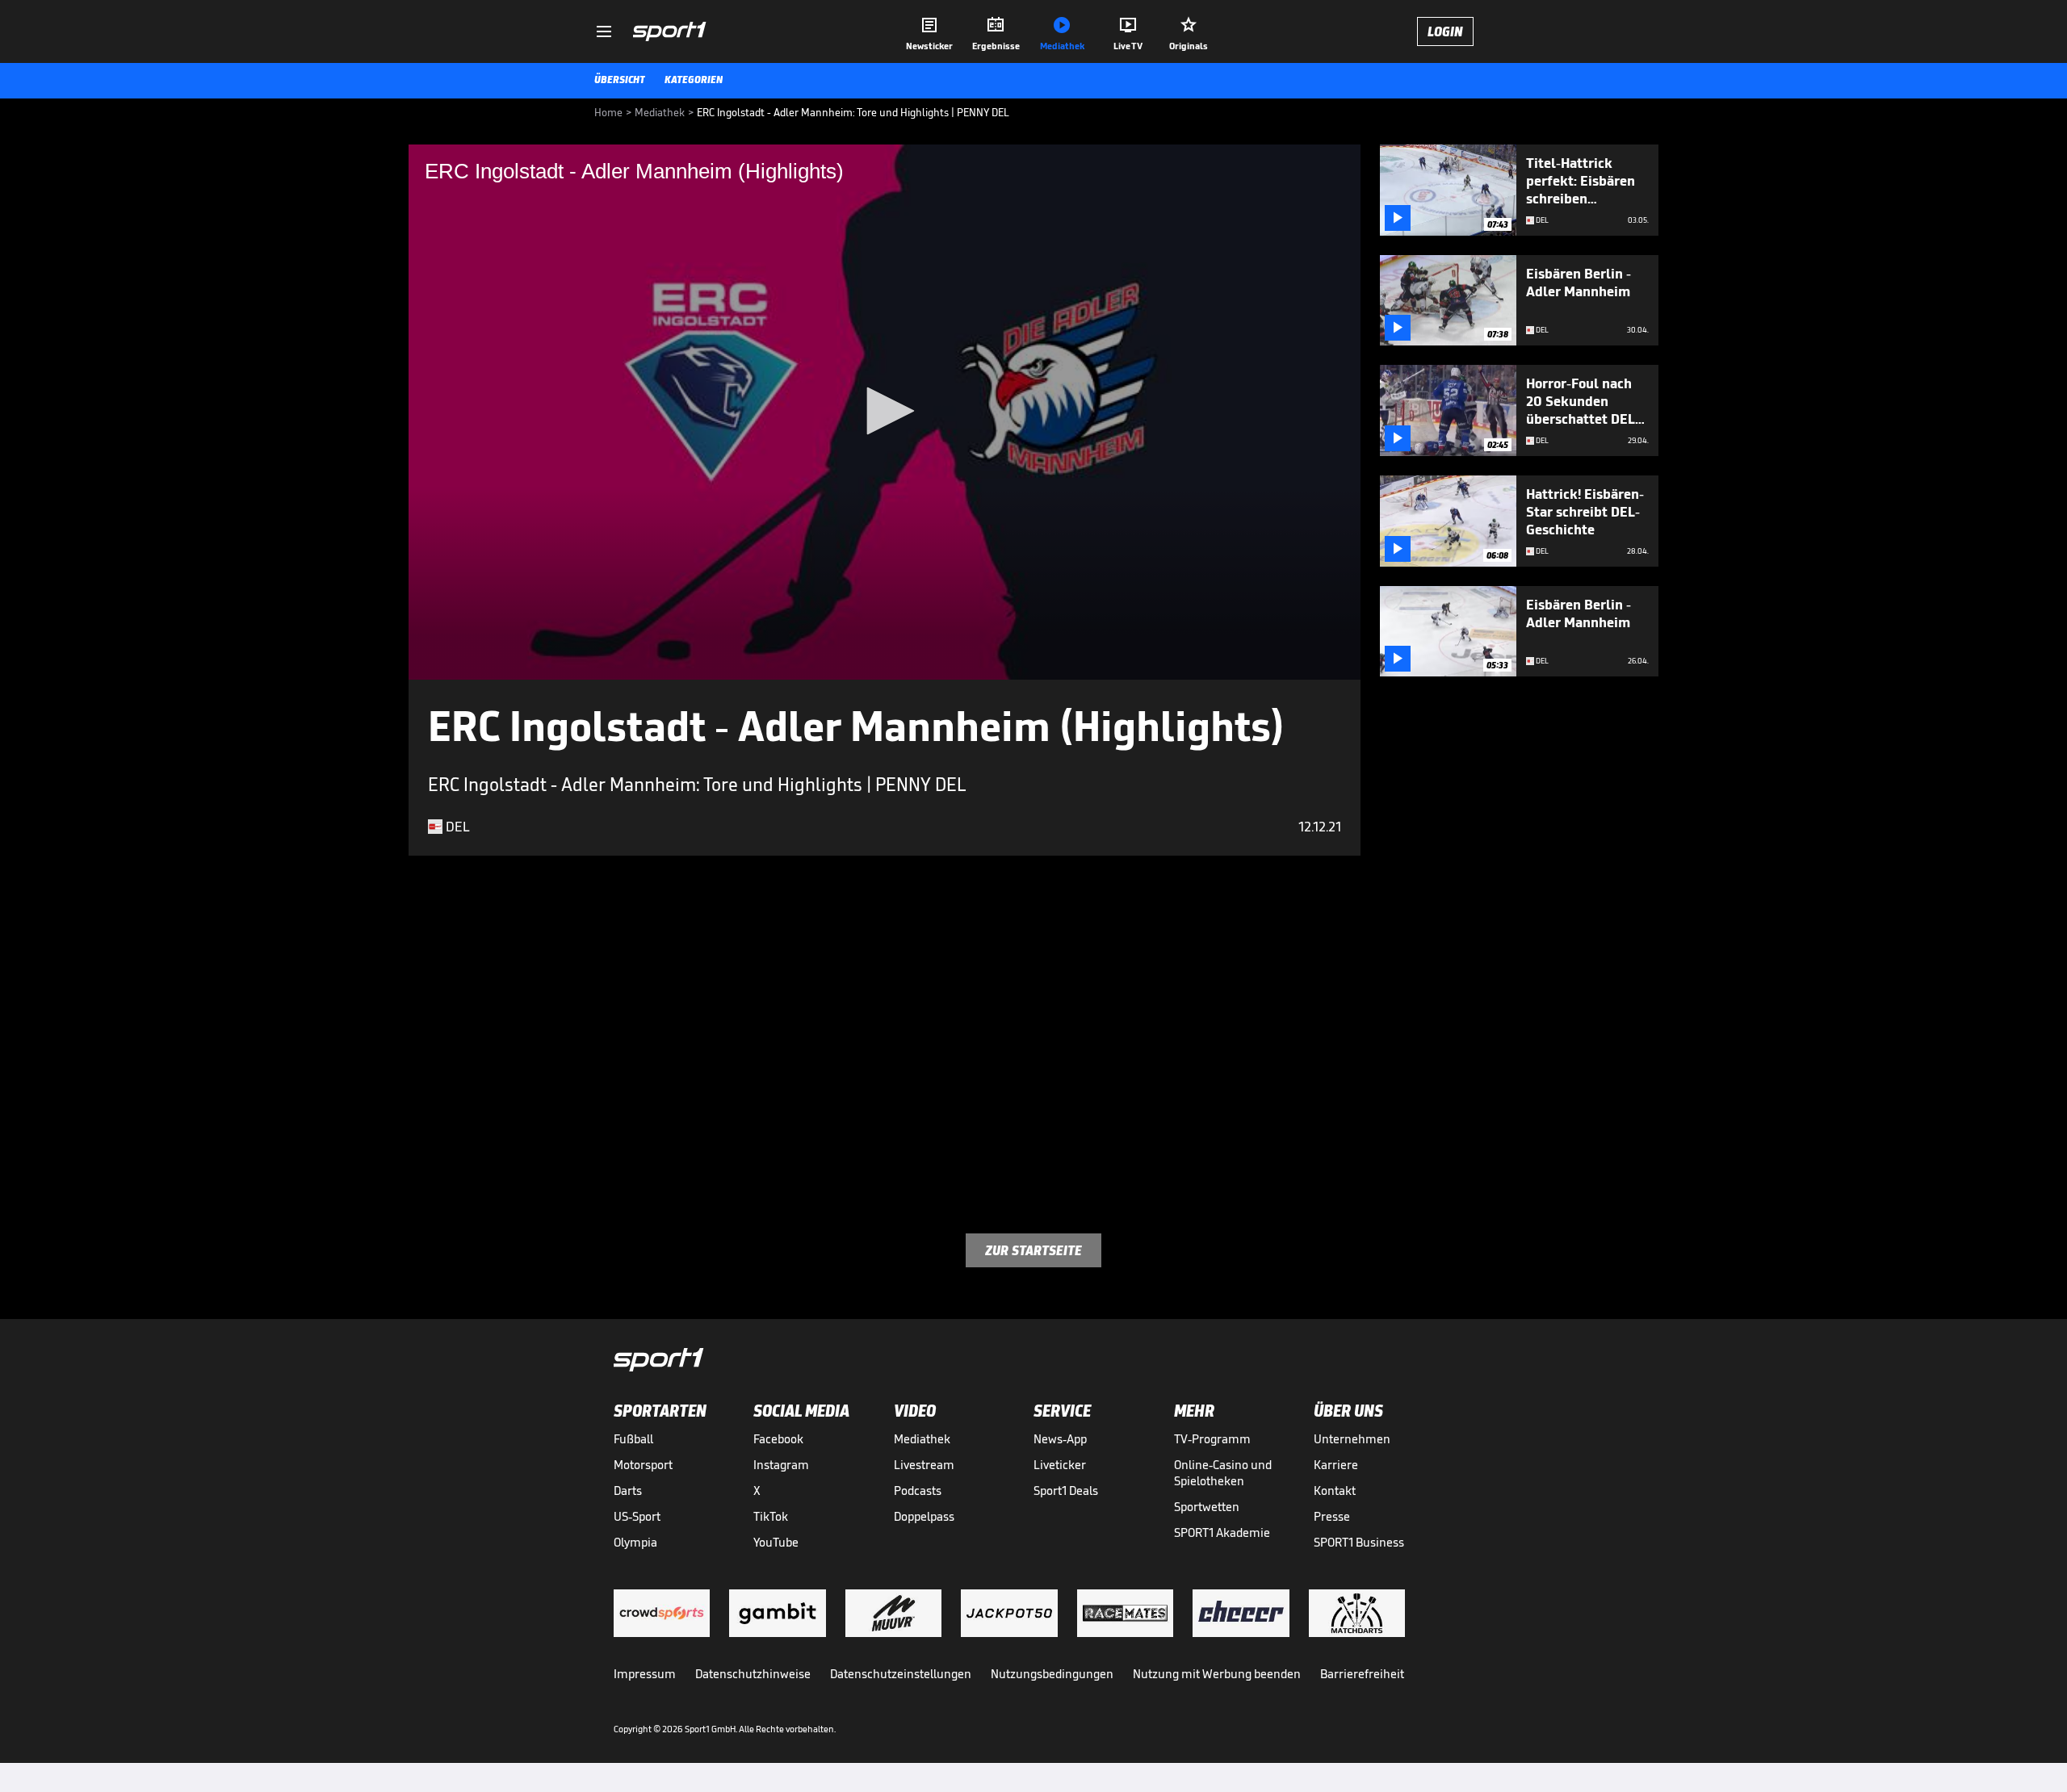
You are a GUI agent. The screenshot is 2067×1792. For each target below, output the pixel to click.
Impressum (645, 1674)
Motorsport (643, 1465)
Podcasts (918, 1491)
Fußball (633, 1439)
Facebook (778, 1439)
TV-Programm (1212, 1439)
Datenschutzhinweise (753, 1674)
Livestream (924, 1465)
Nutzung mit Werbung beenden (1217, 1674)
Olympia (635, 1542)
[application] (885, 412)
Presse (1332, 1516)
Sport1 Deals (1066, 1491)
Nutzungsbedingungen (1052, 1674)
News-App (1060, 1439)
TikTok (771, 1516)
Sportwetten (1207, 1507)
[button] (885, 411)
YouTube (776, 1542)
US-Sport (637, 1516)
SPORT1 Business (1359, 1542)
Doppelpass (924, 1516)
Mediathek (922, 1439)
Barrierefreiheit (1362, 1674)
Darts (628, 1491)
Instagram (781, 1465)
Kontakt (1335, 1491)
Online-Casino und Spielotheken (1223, 1473)
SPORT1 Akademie (1222, 1532)
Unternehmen (1352, 1439)
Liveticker (1060, 1465)
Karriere (1336, 1465)
